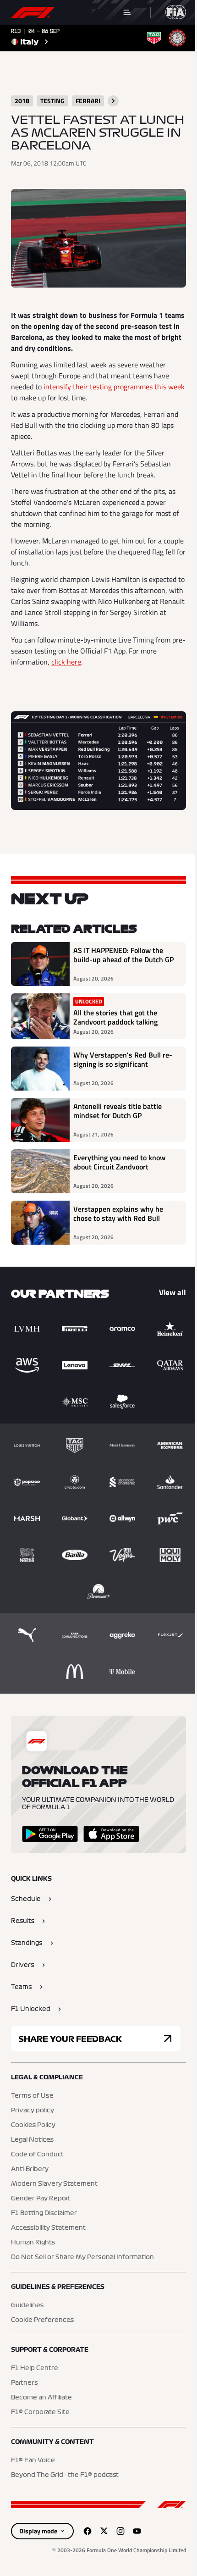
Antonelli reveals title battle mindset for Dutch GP (118, 1111)
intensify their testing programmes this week (114, 387)
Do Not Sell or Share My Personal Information (82, 2257)
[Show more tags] (113, 101)
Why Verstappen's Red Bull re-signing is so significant (123, 1060)
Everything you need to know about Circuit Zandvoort (119, 1163)
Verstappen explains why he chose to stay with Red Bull (118, 1214)
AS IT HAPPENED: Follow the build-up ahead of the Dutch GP (123, 955)
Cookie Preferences (42, 2320)
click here (66, 662)
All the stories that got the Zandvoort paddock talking (115, 1017)
